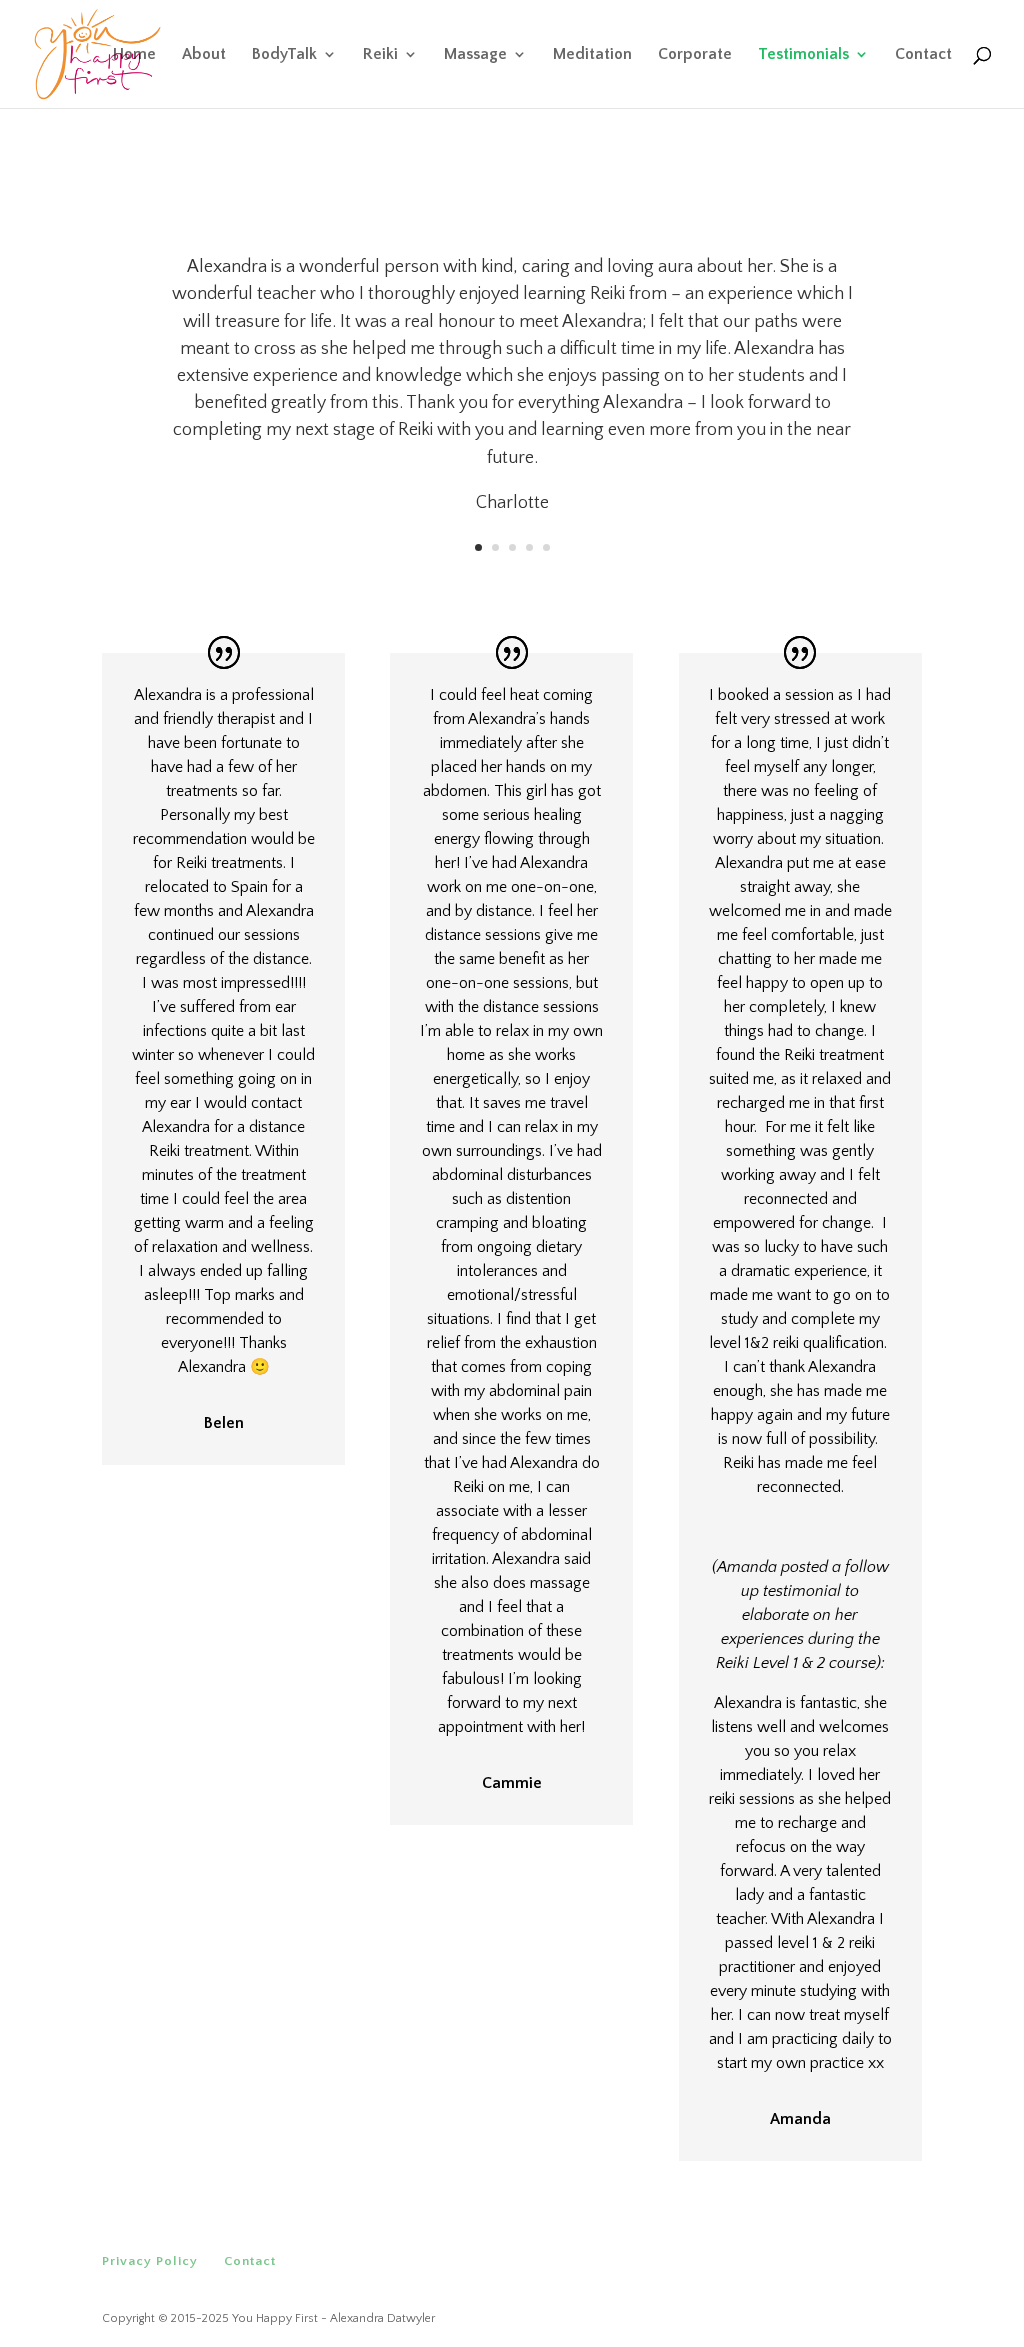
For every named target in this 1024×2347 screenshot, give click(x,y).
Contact (923, 55)
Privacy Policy (150, 2261)
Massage (475, 55)
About (204, 55)
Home (134, 55)
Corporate (695, 55)
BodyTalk (284, 55)
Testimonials (803, 55)
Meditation (592, 55)
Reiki (380, 55)
